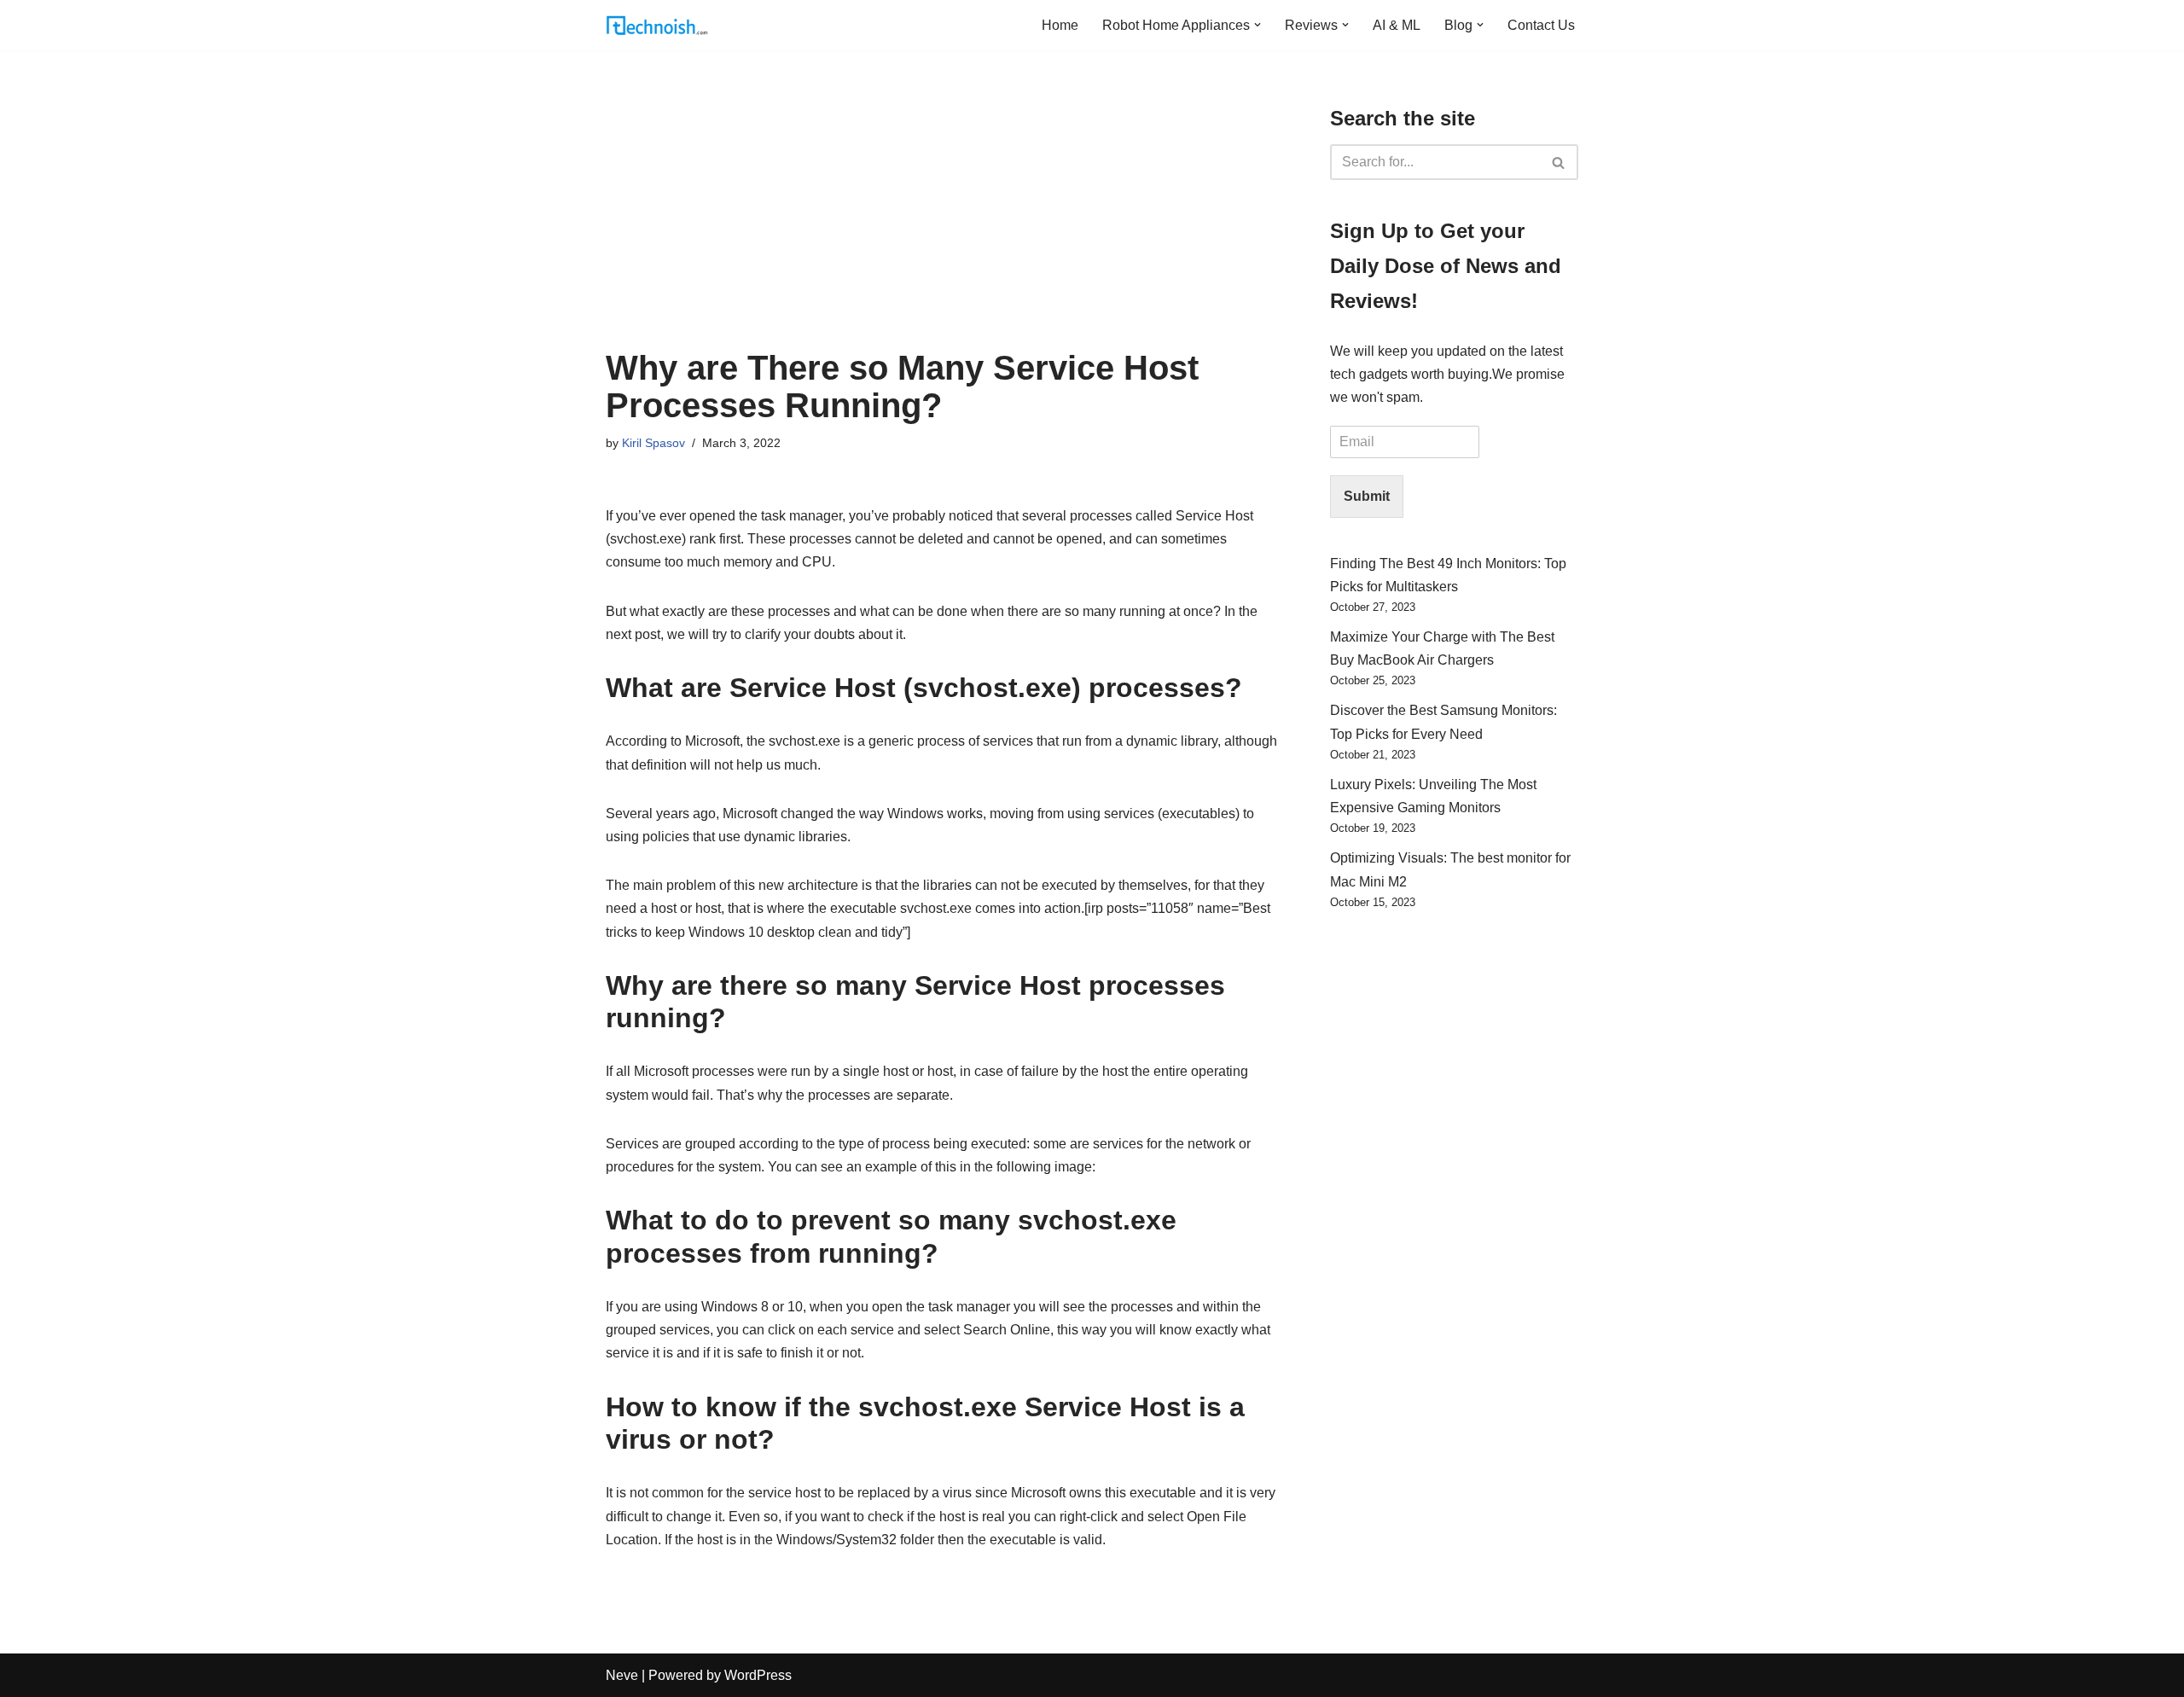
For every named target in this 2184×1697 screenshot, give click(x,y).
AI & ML (1397, 25)
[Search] (1559, 162)
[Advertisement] (942, 221)
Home (1060, 25)
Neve (622, 1675)
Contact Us (1541, 25)
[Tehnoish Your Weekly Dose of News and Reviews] (657, 25)
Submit (1367, 496)
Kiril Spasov (653, 443)
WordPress (758, 1675)
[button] (1258, 25)
